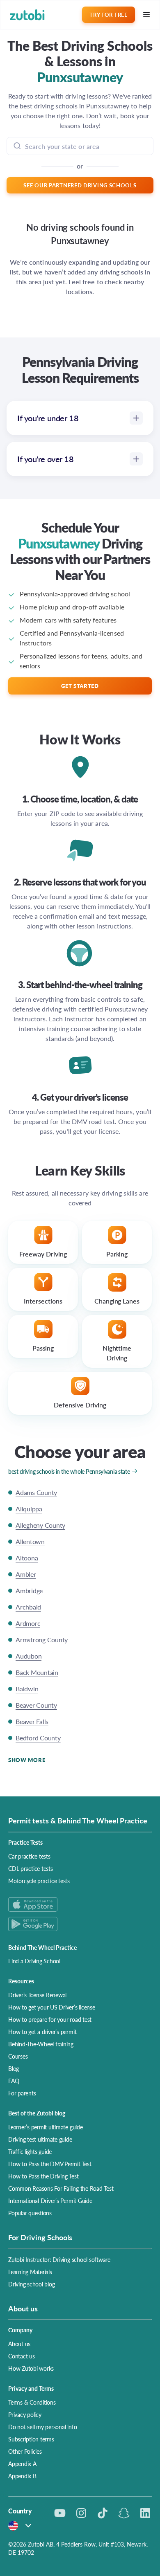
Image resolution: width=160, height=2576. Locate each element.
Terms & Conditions (32, 2402)
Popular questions (30, 2213)
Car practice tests (29, 1856)
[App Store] (80, 1905)
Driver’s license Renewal (37, 1995)
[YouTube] (60, 2513)
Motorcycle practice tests (39, 1881)
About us (19, 2344)
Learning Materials (30, 2272)
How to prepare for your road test (50, 2019)
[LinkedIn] (145, 2513)
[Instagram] (81, 2513)
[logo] (27, 15)
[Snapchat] (124, 2513)
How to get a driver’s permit (42, 2032)
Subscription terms (31, 2439)
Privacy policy (25, 2414)
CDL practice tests (31, 1868)
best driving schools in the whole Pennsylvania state (69, 1471)
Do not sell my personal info (42, 2427)
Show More (27, 1760)
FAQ (14, 2081)
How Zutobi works (31, 2368)
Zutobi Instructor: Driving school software (59, 2259)
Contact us (22, 2356)
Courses (18, 2056)
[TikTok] (103, 2513)
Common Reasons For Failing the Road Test (61, 2188)
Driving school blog (31, 2284)
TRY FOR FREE (108, 15)
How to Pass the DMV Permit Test (50, 2164)
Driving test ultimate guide (40, 2139)
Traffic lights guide (30, 2151)
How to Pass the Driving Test (43, 2176)
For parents (22, 2093)
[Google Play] (80, 1924)
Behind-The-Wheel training (41, 2044)
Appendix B (22, 2476)
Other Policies (25, 2451)
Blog (14, 2068)
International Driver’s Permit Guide (50, 2201)
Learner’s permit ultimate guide (46, 2127)
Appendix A (22, 2464)
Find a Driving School (34, 1961)
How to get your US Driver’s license (52, 2007)
